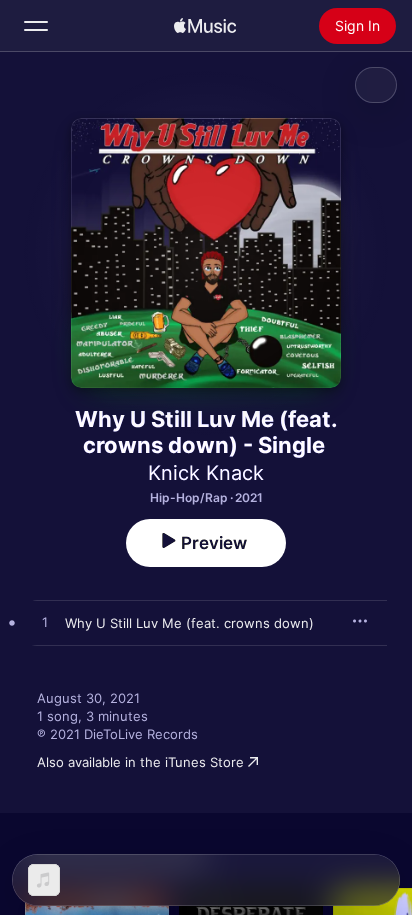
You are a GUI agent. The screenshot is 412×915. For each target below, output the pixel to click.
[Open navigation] (36, 26)
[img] (205, 26)
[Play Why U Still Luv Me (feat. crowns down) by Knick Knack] (45, 623)
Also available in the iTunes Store (140, 762)
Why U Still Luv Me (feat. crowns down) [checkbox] (189, 623)
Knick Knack (206, 473)
